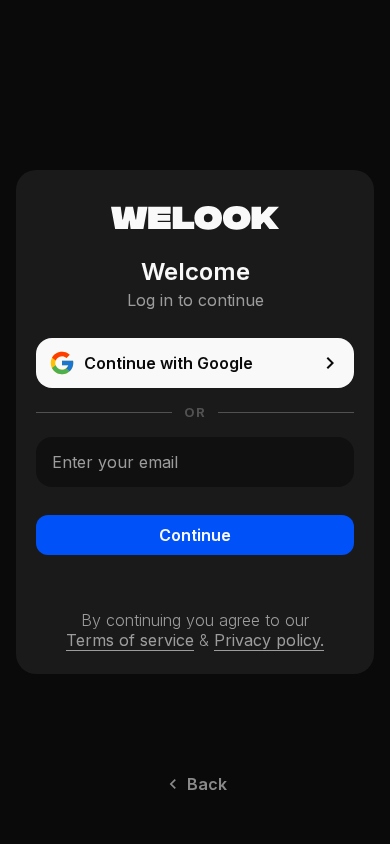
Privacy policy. (269, 640)
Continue (195, 535)
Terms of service (130, 640)
